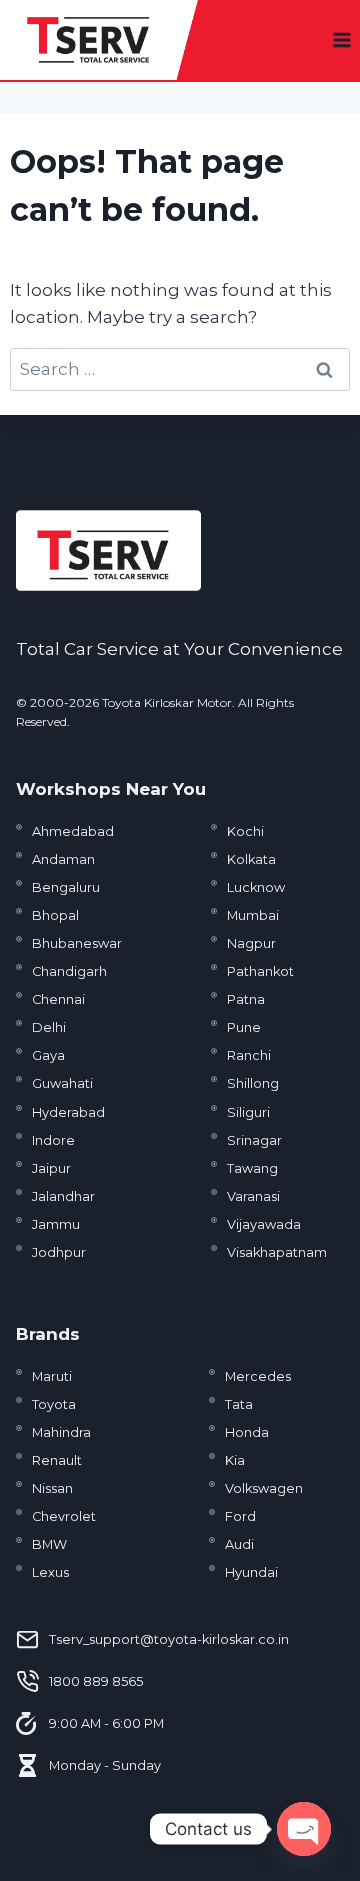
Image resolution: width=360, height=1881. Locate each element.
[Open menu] (341, 39)
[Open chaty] (304, 1829)
